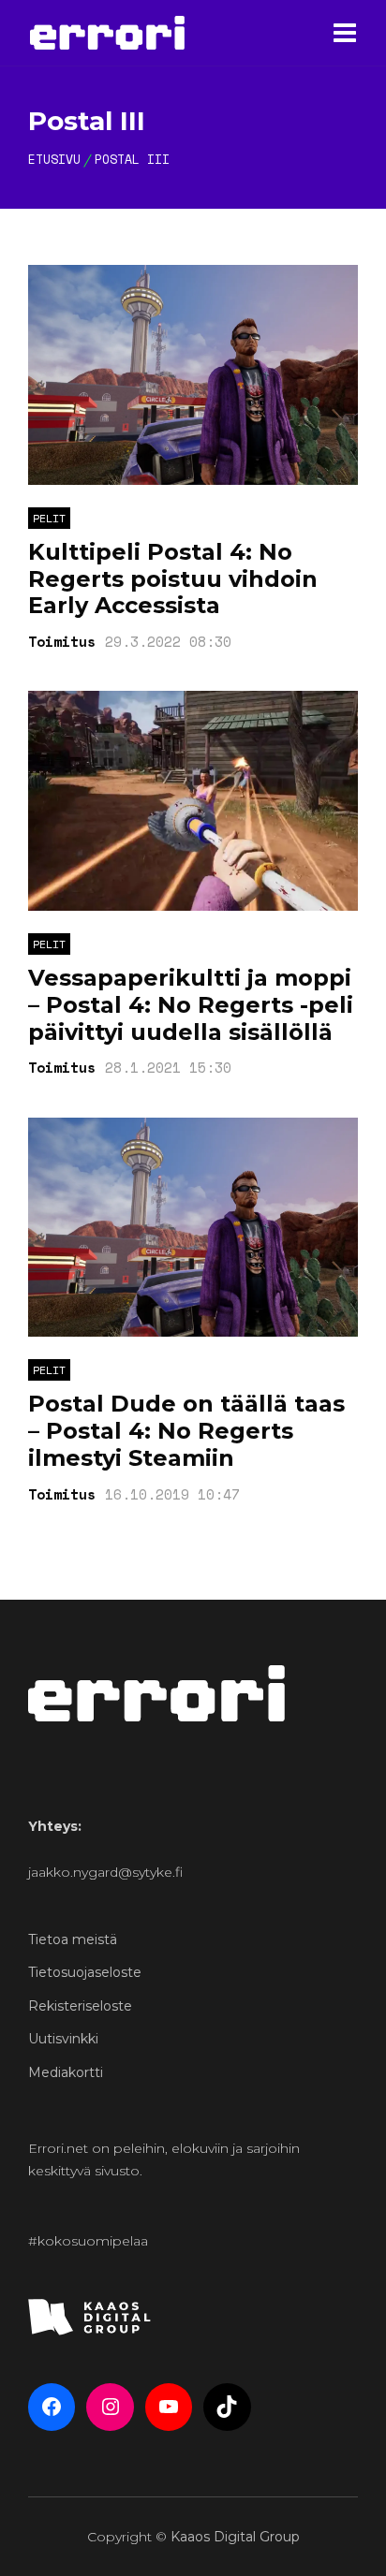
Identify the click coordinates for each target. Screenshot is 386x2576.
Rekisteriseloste (80, 2006)
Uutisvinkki (63, 2039)
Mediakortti (66, 2072)
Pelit (49, 518)
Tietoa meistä (73, 1939)
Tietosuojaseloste (85, 1972)
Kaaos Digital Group (235, 2537)
